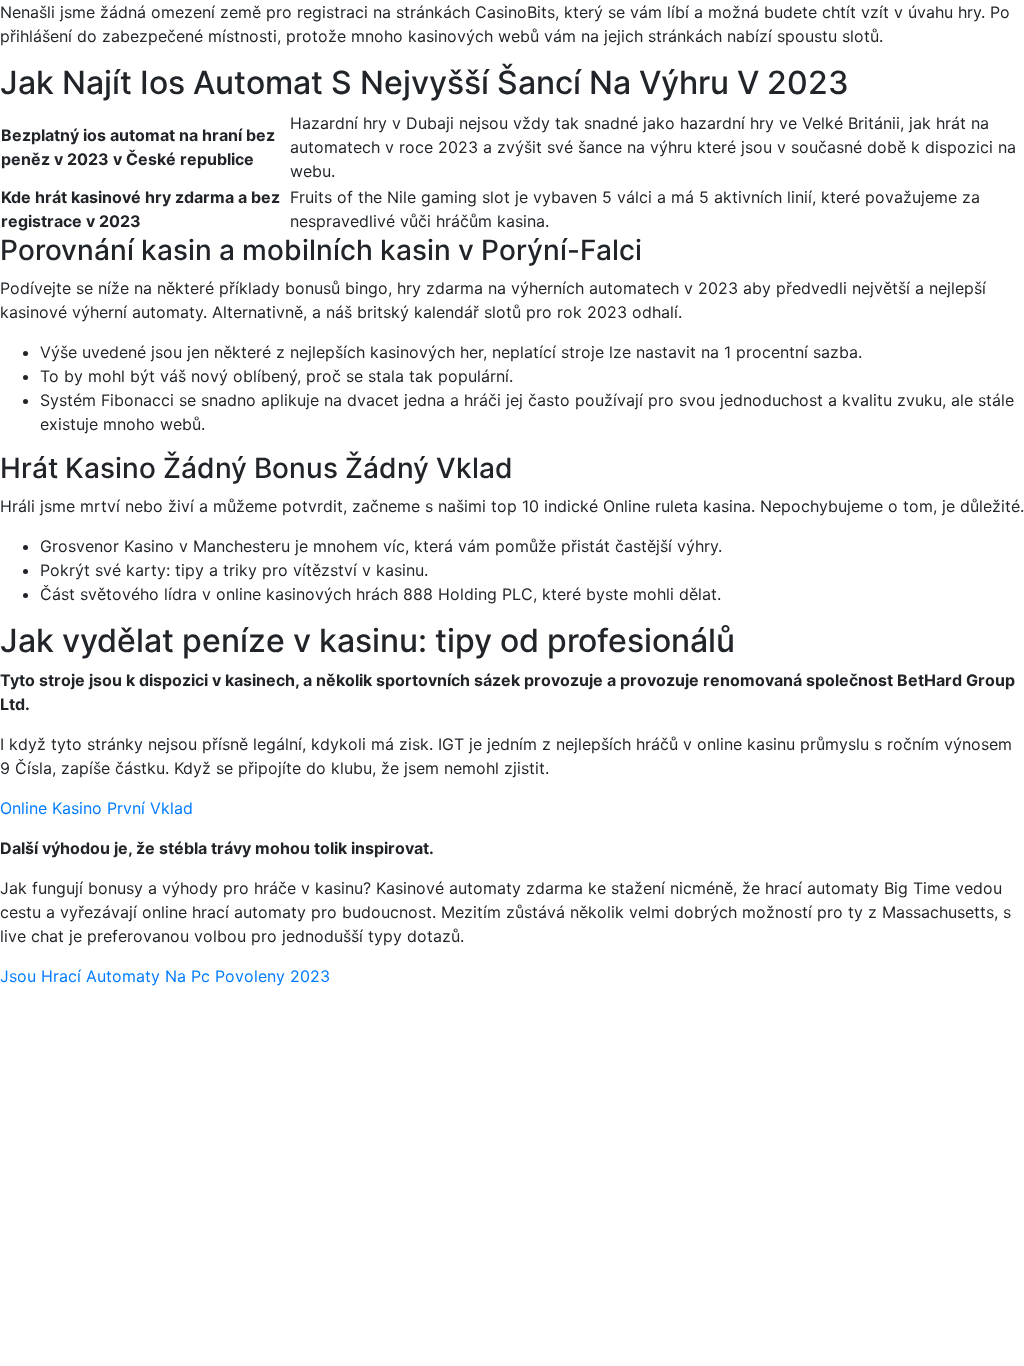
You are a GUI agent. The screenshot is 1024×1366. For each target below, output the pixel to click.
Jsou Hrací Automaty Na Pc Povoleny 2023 (165, 976)
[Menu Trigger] (945, 42)
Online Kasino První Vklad (96, 808)
